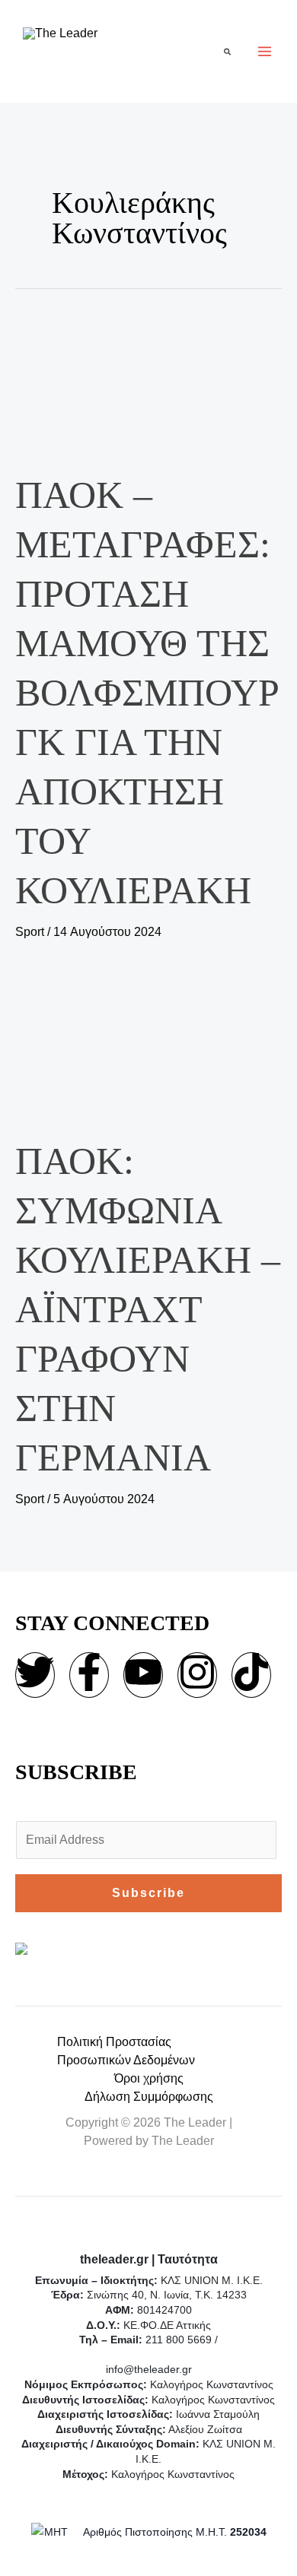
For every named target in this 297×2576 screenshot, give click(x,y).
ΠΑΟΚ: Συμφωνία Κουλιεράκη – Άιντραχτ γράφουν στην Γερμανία (148, 1309)
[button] (228, 51)
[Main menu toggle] (265, 51)
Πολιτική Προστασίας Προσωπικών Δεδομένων (126, 2051)
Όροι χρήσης (149, 2078)
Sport (30, 932)
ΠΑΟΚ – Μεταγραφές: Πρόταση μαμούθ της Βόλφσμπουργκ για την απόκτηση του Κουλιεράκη (147, 693)
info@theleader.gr (149, 2369)
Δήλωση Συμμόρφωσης (149, 2097)
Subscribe (148, 1893)
